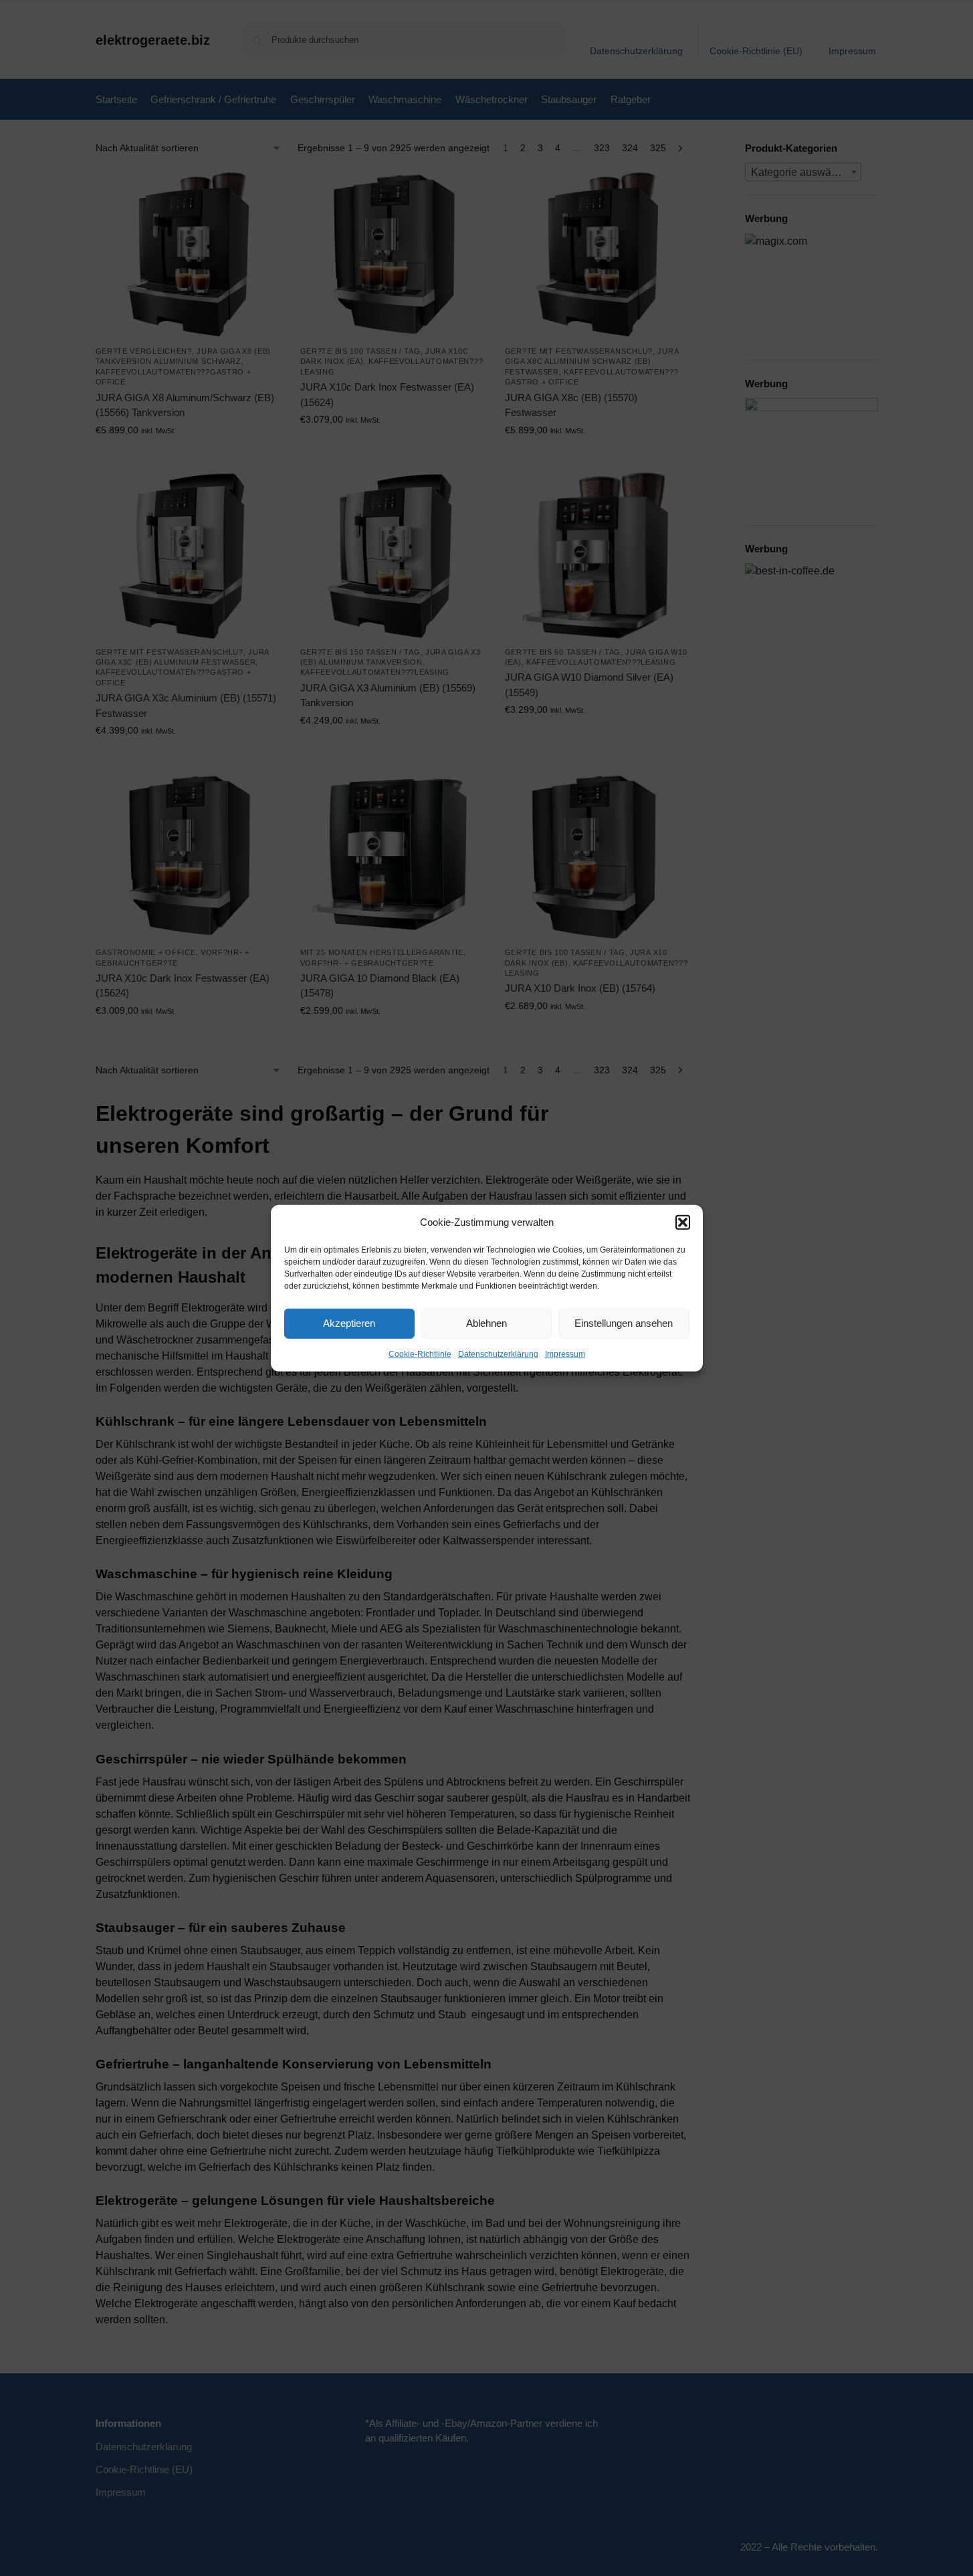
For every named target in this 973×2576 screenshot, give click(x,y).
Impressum (565, 1354)
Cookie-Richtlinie (420, 1354)
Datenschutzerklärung (498, 1354)
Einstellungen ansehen (624, 1323)
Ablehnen (486, 1323)
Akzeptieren (349, 1323)
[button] (683, 1222)
